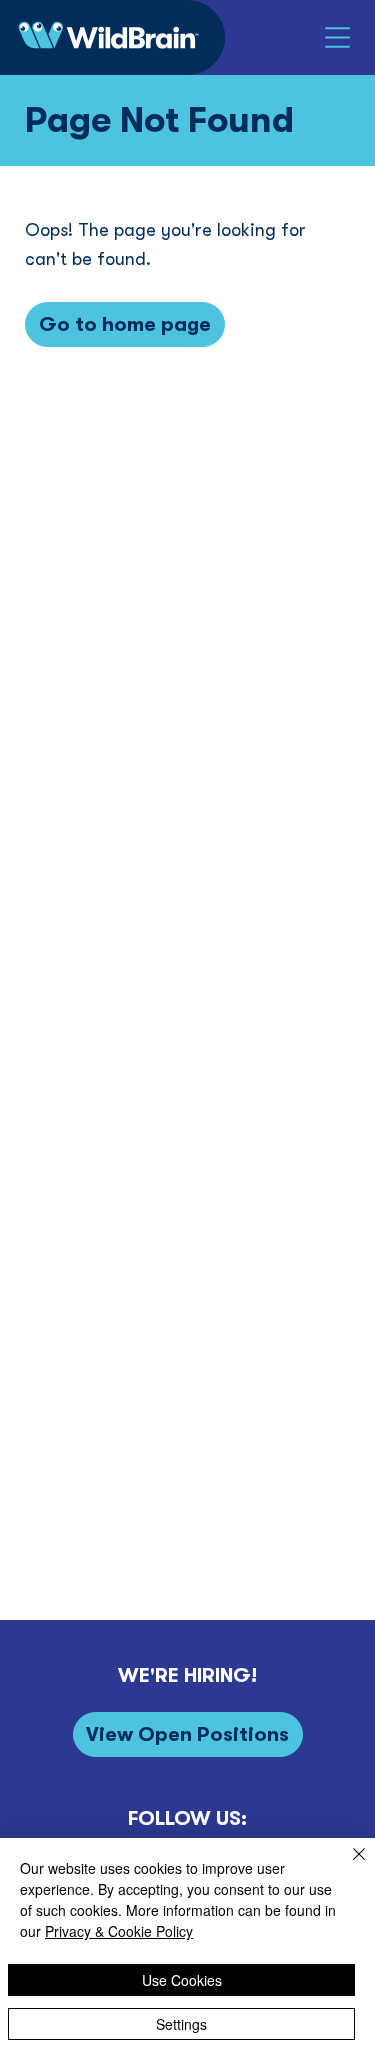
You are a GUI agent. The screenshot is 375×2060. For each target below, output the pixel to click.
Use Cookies (182, 1980)
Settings (181, 2024)
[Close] (347, 1866)
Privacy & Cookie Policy (119, 1931)
